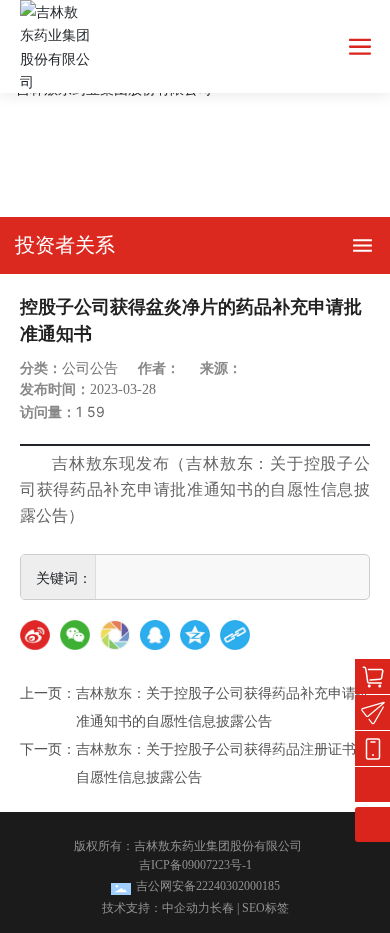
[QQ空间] (195, 635)
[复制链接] (235, 635)
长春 (222, 908)
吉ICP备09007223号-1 (195, 865)
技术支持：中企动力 (156, 908)
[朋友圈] (115, 635)
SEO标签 (265, 908)
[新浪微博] (35, 635)
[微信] (75, 635)
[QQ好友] (155, 635)
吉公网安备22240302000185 (208, 886)
